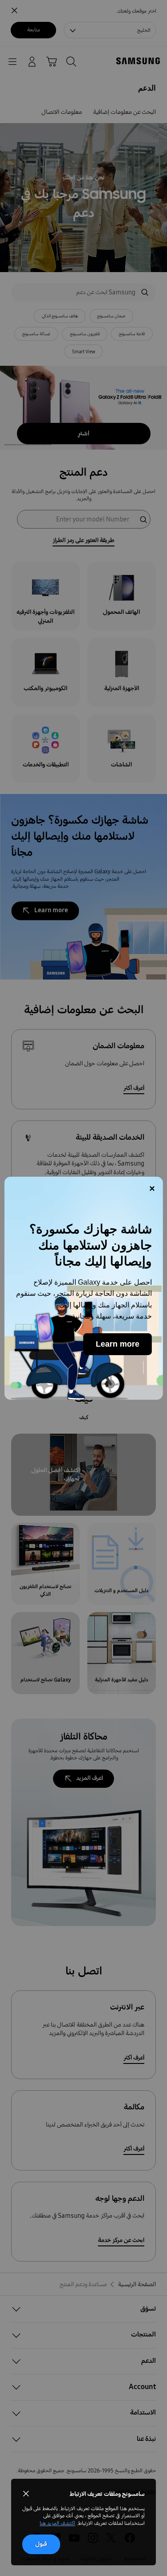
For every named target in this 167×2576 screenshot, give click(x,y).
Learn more (118, 1344)
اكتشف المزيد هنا (57, 2523)
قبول (41, 2544)
